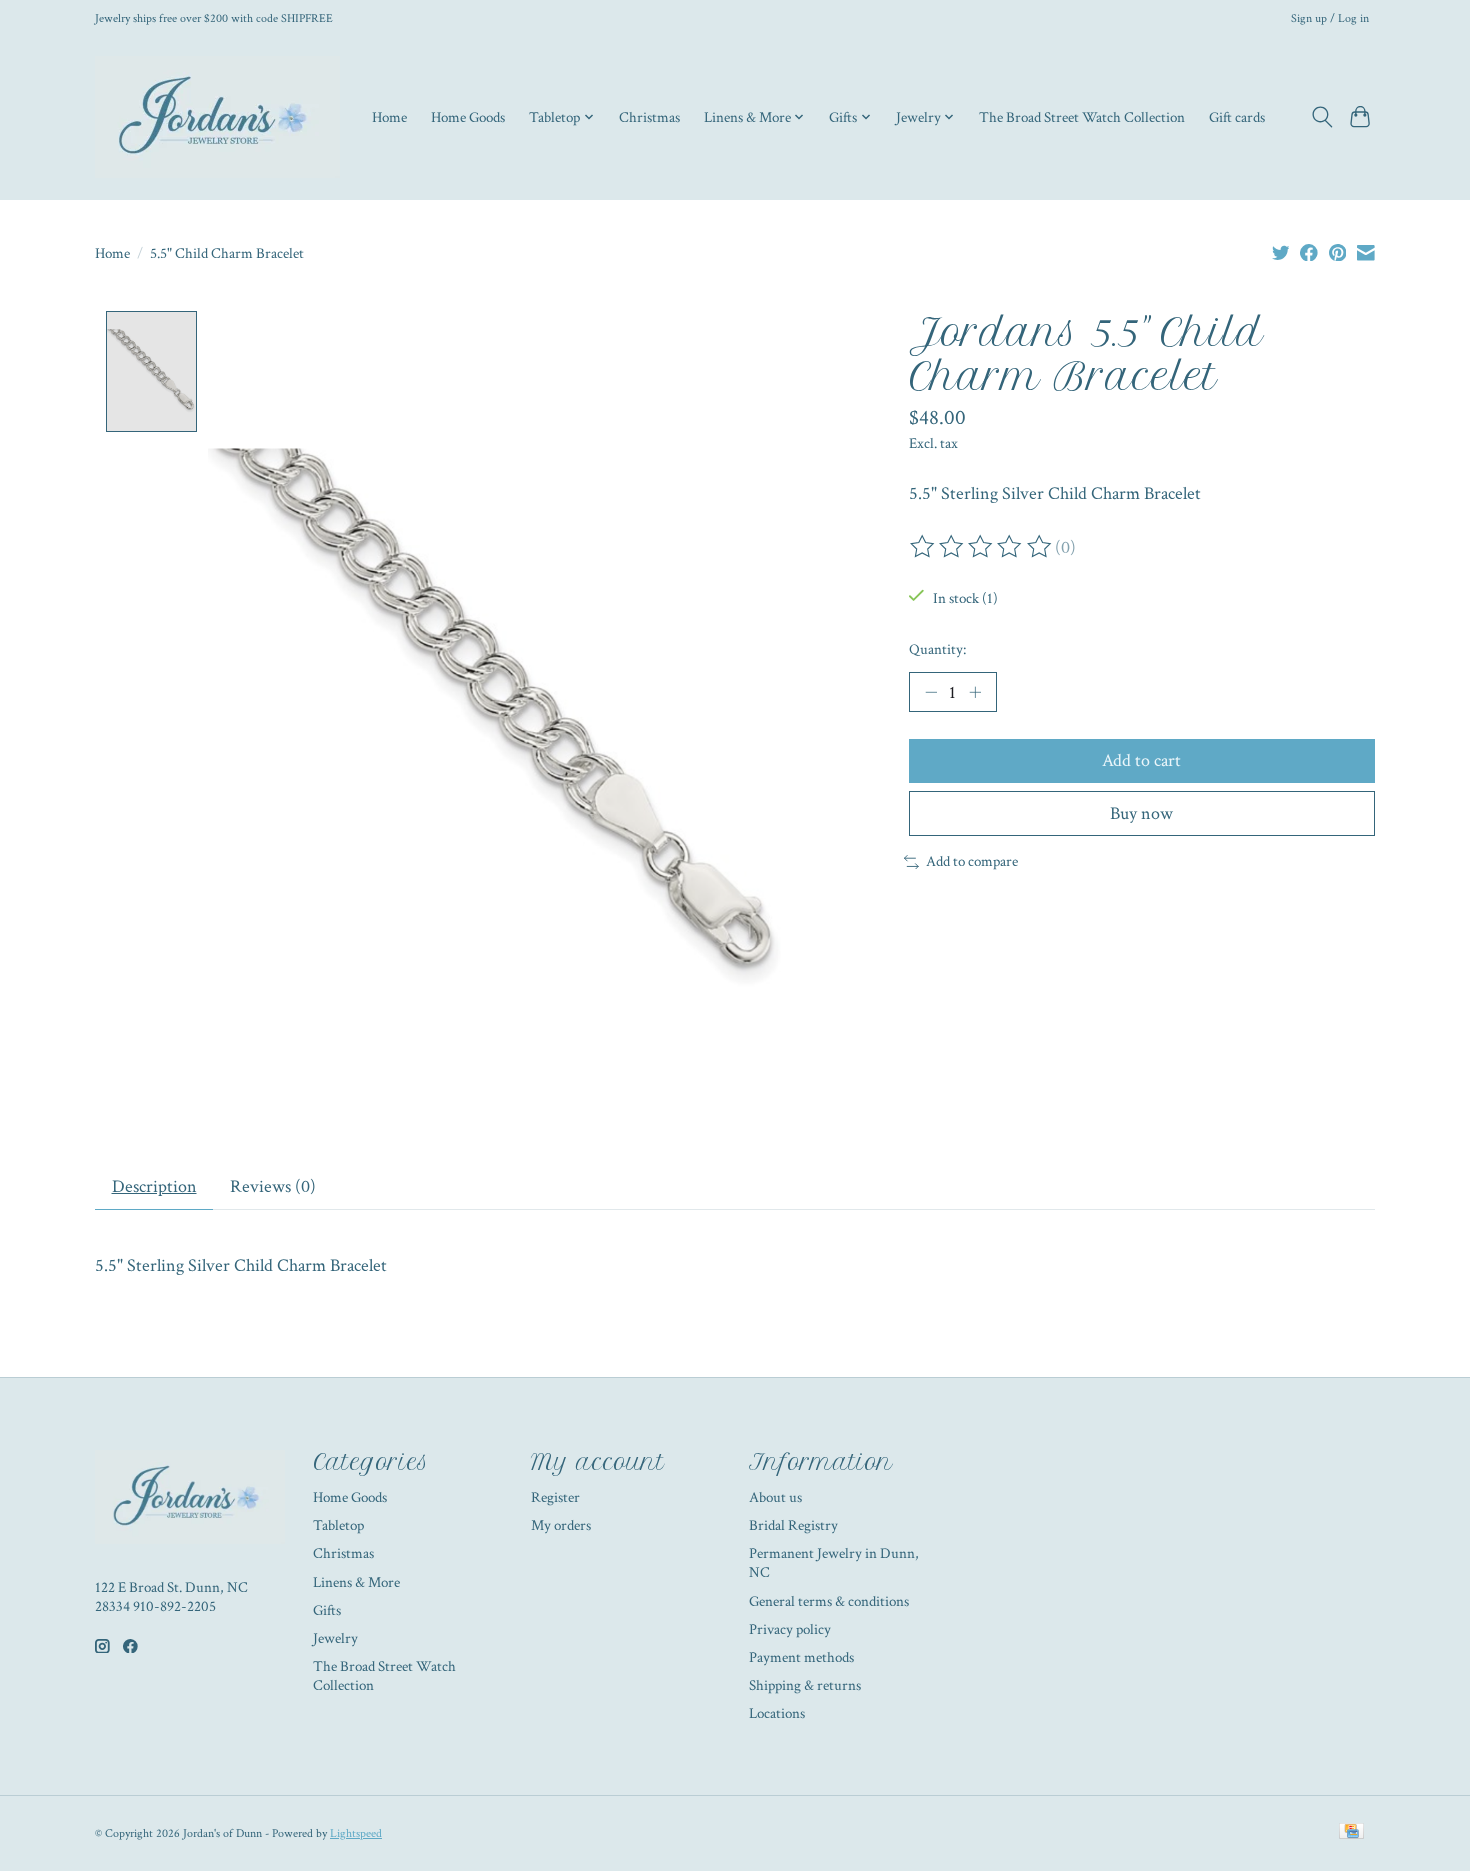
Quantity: (937, 649)
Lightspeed (356, 1833)
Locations (777, 1713)
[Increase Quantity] (975, 692)
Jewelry (335, 1638)
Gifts (327, 1610)
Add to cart (1141, 760)
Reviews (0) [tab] (273, 1186)
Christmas (649, 117)
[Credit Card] (1351, 1833)
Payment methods (801, 1657)
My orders (561, 1525)
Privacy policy (790, 1629)
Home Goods (468, 117)
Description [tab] (154, 1186)
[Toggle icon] (1321, 117)
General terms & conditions (829, 1601)
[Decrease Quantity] (931, 692)
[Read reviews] (982, 547)
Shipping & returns (805, 1685)
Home (389, 117)
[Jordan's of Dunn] (217, 117)
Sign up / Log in (1330, 18)
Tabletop (338, 1525)
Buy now (1141, 813)
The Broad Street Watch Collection (1082, 117)
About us (775, 1497)
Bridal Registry (793, 1525)
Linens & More (356, 1582)
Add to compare (972, 861)
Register (555, 1497)
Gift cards (1237, 117)
